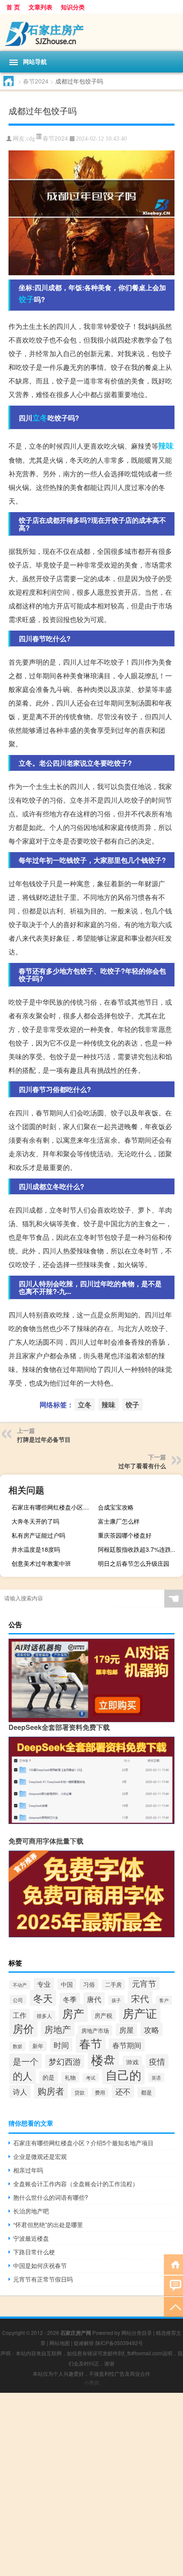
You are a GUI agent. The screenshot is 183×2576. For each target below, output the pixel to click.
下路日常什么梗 (34, 2252)
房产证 (140, 2013)
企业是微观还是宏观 (40, 2156)
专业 (44, 1984)
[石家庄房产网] (91, 32)
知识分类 (73, 7)
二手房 (113, 1985)
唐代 (94, 1999)
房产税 (103, 2015)
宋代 (140, 1998)
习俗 (89, 1984)
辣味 (166, 446)
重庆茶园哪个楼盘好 (125, 1535)
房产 (73, 2013)
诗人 (20, 2092)
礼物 (70, 2077)
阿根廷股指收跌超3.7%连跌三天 (139, 1549)
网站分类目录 (137, 2333)
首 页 (13, 7)
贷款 (80, 2092)
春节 (91, 2043)
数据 (17, 2046)
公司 (18, 2000)
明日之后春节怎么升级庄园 (134, 1563)
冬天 (43, 1998)
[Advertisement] (91, 2484)
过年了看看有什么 (142, 1466)
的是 (49, 2077)
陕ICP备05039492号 (119, 2343)
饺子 (26, 299)
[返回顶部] (173, 2307)
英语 (156, 2078)
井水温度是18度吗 (36, 1549)
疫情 (157, 2061)
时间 (61, 2045)
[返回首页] (173, 2264)
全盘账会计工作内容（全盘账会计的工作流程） (76, 2184)
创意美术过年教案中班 (41, 1563)
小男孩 (91, 2382)
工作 (20, 2015)
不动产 (20, 1985)
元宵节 (144, 1983)
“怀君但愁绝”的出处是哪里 (48, 2224)
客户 (164, 2000)
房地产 (58, 2029)
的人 (23, 2075)
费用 (100, 2092)
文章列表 (40, 7)
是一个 (26, 2061)
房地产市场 (95, 2030)
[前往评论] (173, 2285)
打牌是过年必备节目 (44, 1439)
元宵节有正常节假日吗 (43, 2279)
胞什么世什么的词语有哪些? (51, 2197)
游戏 (132, 2062)
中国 (67, 1984)
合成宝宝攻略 (116, 1507)
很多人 (44, 2016)
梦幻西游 (65, 2061)
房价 (23, 2028)
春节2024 (36, 81)
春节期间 (127, 2045)
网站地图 (60, 2343)
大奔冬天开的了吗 (35, 1521)
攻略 (152, 2029)
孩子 (116, 2000)
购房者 (51, 2091)
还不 (123, 2091)
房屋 (126, 2030)
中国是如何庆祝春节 (40, 2265)
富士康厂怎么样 (119, 1521)
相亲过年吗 (28, 2170)
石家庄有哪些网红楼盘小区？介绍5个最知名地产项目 (53, 1507)
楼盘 (103, 2059)
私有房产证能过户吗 (38, 1535)
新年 (38, 2046)
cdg (31, 139)
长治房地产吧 (31, 2211)
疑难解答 (84, 2343)
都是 (146, 2092)
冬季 (70, 1999)
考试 (91, 2078)
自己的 (123, 2075)
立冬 (40, 418)
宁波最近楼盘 (31, 2238)
